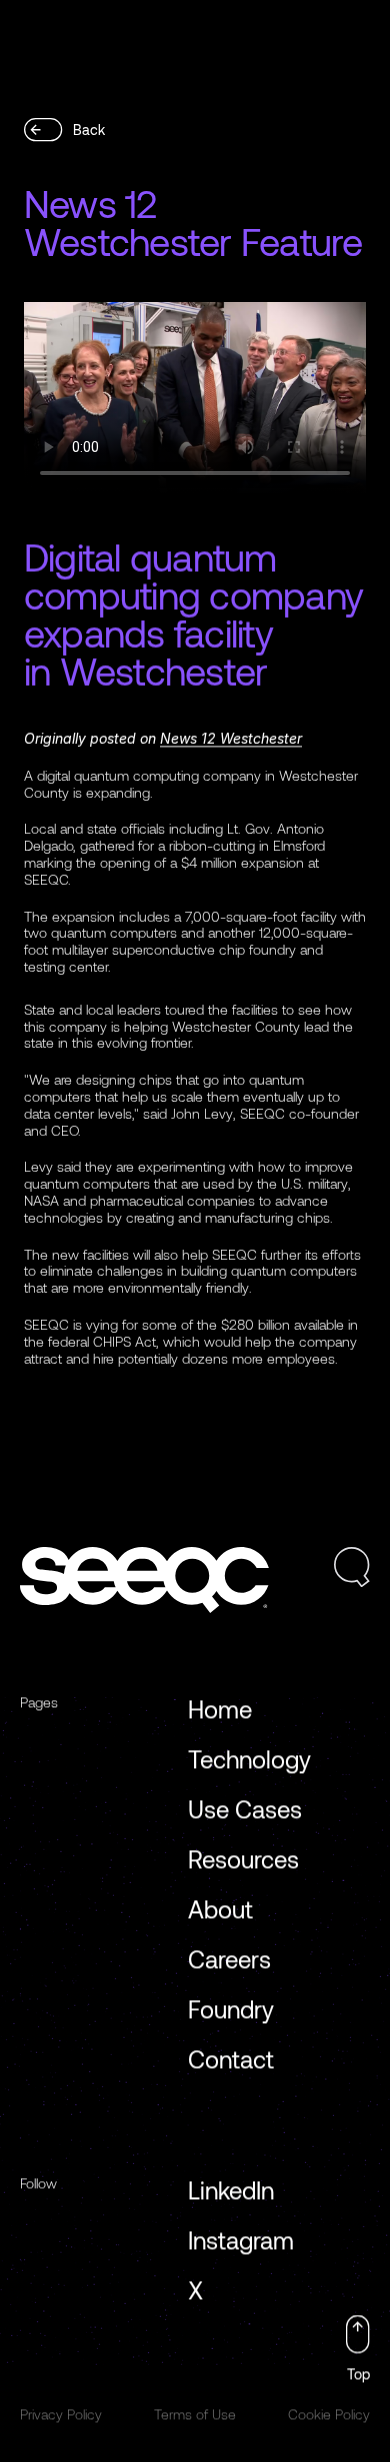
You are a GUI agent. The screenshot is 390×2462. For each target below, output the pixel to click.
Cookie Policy (329, 2413)
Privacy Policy (61, 2413)
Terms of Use (195, 2413)
